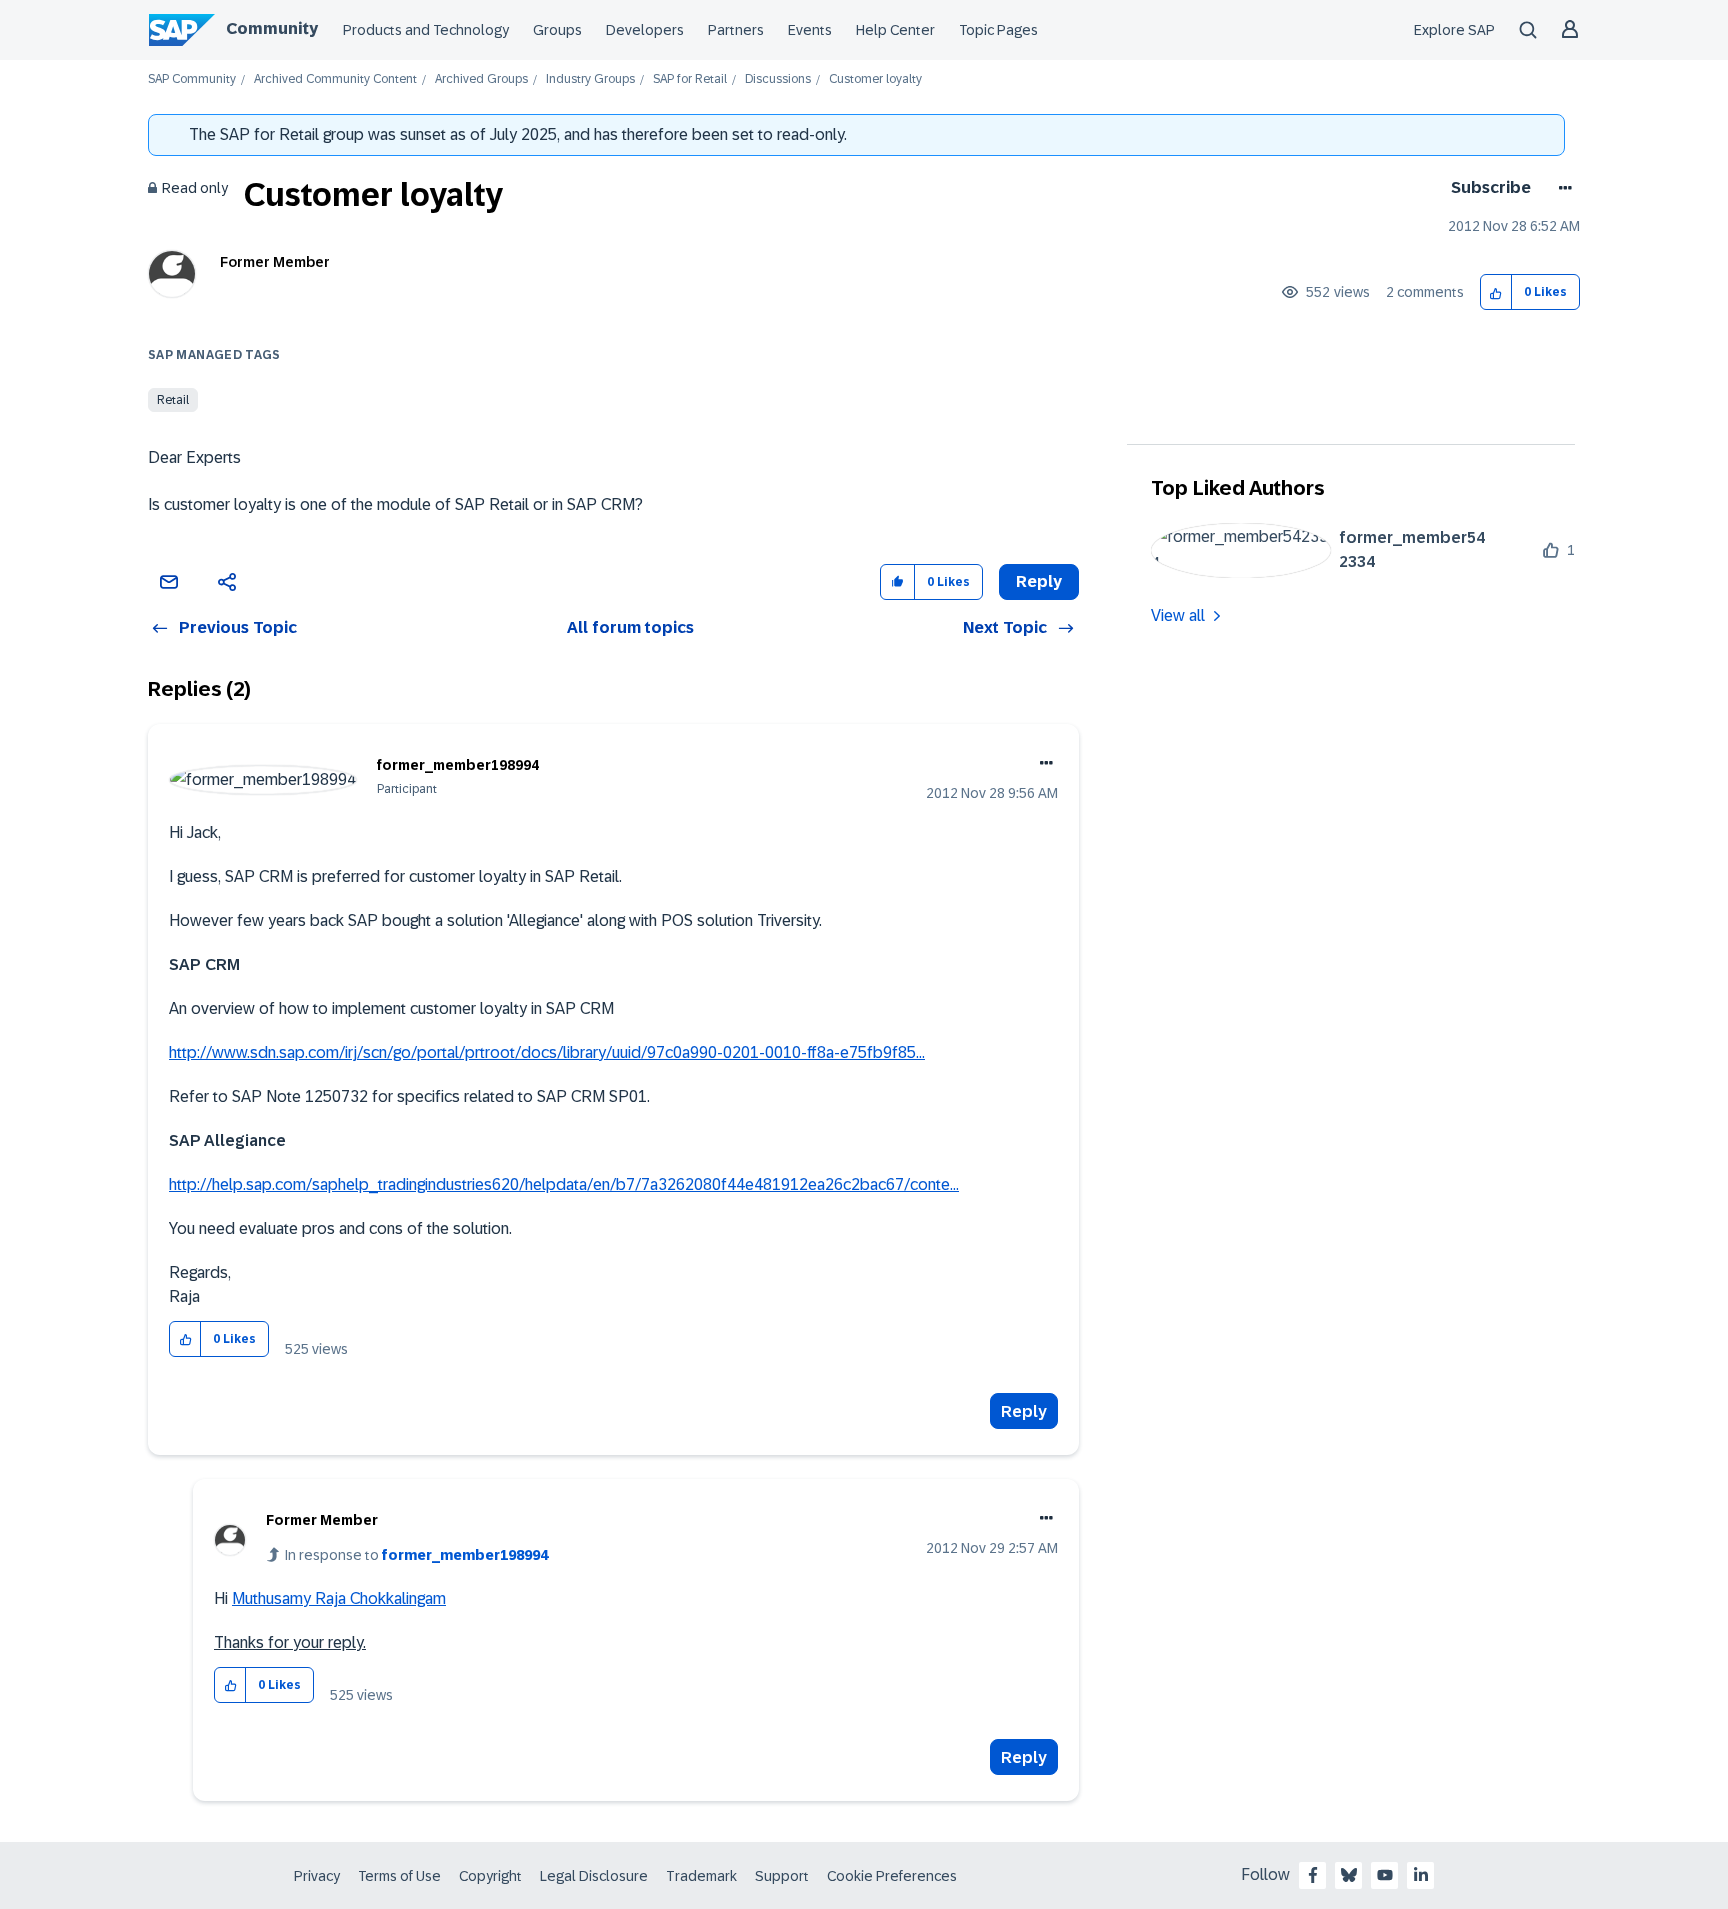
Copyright (490, 1876)
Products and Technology (426, 30)
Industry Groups (590, 79)
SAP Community (192, 79)
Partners (736, 30)
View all (1178, 615)
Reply (1024, 1411)
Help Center (895, 30)
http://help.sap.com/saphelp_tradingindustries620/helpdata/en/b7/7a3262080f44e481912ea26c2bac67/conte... (564, 1184)
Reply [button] (1039, 581)
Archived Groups (481, 79)
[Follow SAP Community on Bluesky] (1349, 1875)
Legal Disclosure (594, 1876)
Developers (645, 30)
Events (810, 30)
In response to (416, 1555)
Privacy (317, 1876)
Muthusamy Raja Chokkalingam (339, 1598)
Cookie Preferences (892, 1876)
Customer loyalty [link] (875, 79)
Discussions (778, 79)
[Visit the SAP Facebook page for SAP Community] (1313, 1875)
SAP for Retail (690, 79)
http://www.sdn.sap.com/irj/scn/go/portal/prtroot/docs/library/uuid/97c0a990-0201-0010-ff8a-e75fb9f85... (547, 1052)
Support (782, 1876)
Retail (173, 400)
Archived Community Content (335, 79)
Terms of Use (399, 1876)
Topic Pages (998, 30)
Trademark (701, 1876)
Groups (557, 30)
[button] (1496, 292)
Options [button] (1561, 188)
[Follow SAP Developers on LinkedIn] (1421, 1875)
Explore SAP (1454, 30)
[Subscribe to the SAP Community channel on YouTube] (1385, 1875)
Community (272, 28)
